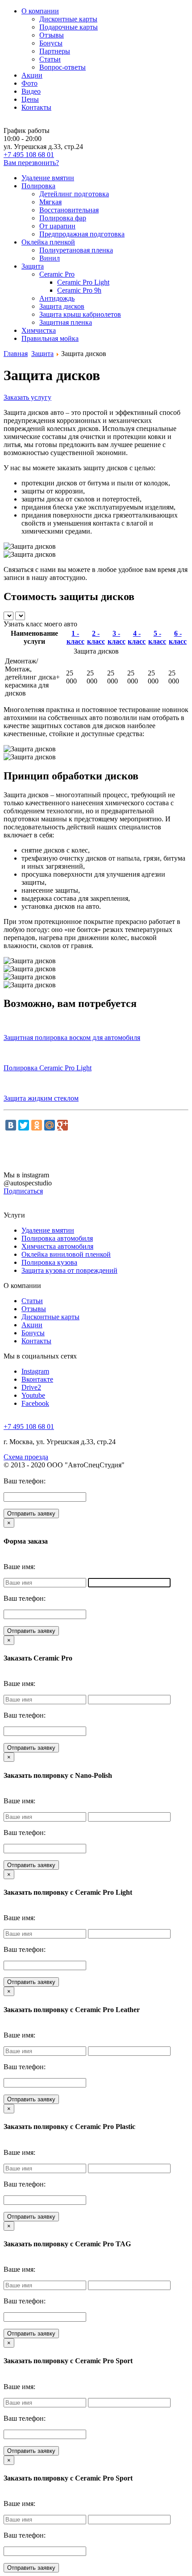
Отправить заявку (31, 1514)
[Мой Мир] (50, 1125)
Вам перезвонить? (31, 163)
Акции (32, 75)
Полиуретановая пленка (76, 250)
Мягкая (50, 202)
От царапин (57, 226)
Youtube (33, 1395)
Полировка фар (63, 218)
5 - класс (157, 637)
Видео (31, 91)
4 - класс (137, 637)
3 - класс (117, 637)
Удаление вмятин (48, 178)
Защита (33, 266)
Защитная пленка (66, 322)
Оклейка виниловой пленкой (66, 1254)
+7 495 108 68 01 (29, 155)
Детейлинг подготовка (74, 194)
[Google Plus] (63, 1125)
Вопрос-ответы (63, 67)
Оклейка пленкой (48, 242)
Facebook (35, 1403)
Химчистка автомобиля (57, 1246)
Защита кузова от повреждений (69, 1270)
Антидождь (57, 298)
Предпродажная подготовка (82, 234)
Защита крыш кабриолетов (80, 314)
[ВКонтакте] (11, 1125)
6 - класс (178, 637)
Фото (29, 83)
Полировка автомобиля (57, 1238)
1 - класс (75, 637)
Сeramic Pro (57, 274)
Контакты (36, 107)
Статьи (50, 59)
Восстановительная (69, 210)
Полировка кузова (49, 1262)
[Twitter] (24, 1125)
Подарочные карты (69, 27)
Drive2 (31, 1387)
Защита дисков (62, 306)
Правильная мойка (50, 338)
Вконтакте (37, 1379)
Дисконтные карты (68, 19)
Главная (16, 354)
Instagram (35, 1371)
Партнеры (55, 51)
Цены (30, 99)
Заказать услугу (27, 397)
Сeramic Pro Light (83, 282)
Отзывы (52, 35)
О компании (40, 11)
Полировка (38, 186)
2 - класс (96, 637)
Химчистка (39, 330)
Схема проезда (26, 1457)
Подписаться (23, 1191)
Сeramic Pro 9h (79, 290)
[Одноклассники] (37, 1125)
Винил (50, 258)
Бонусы (51, 43)
